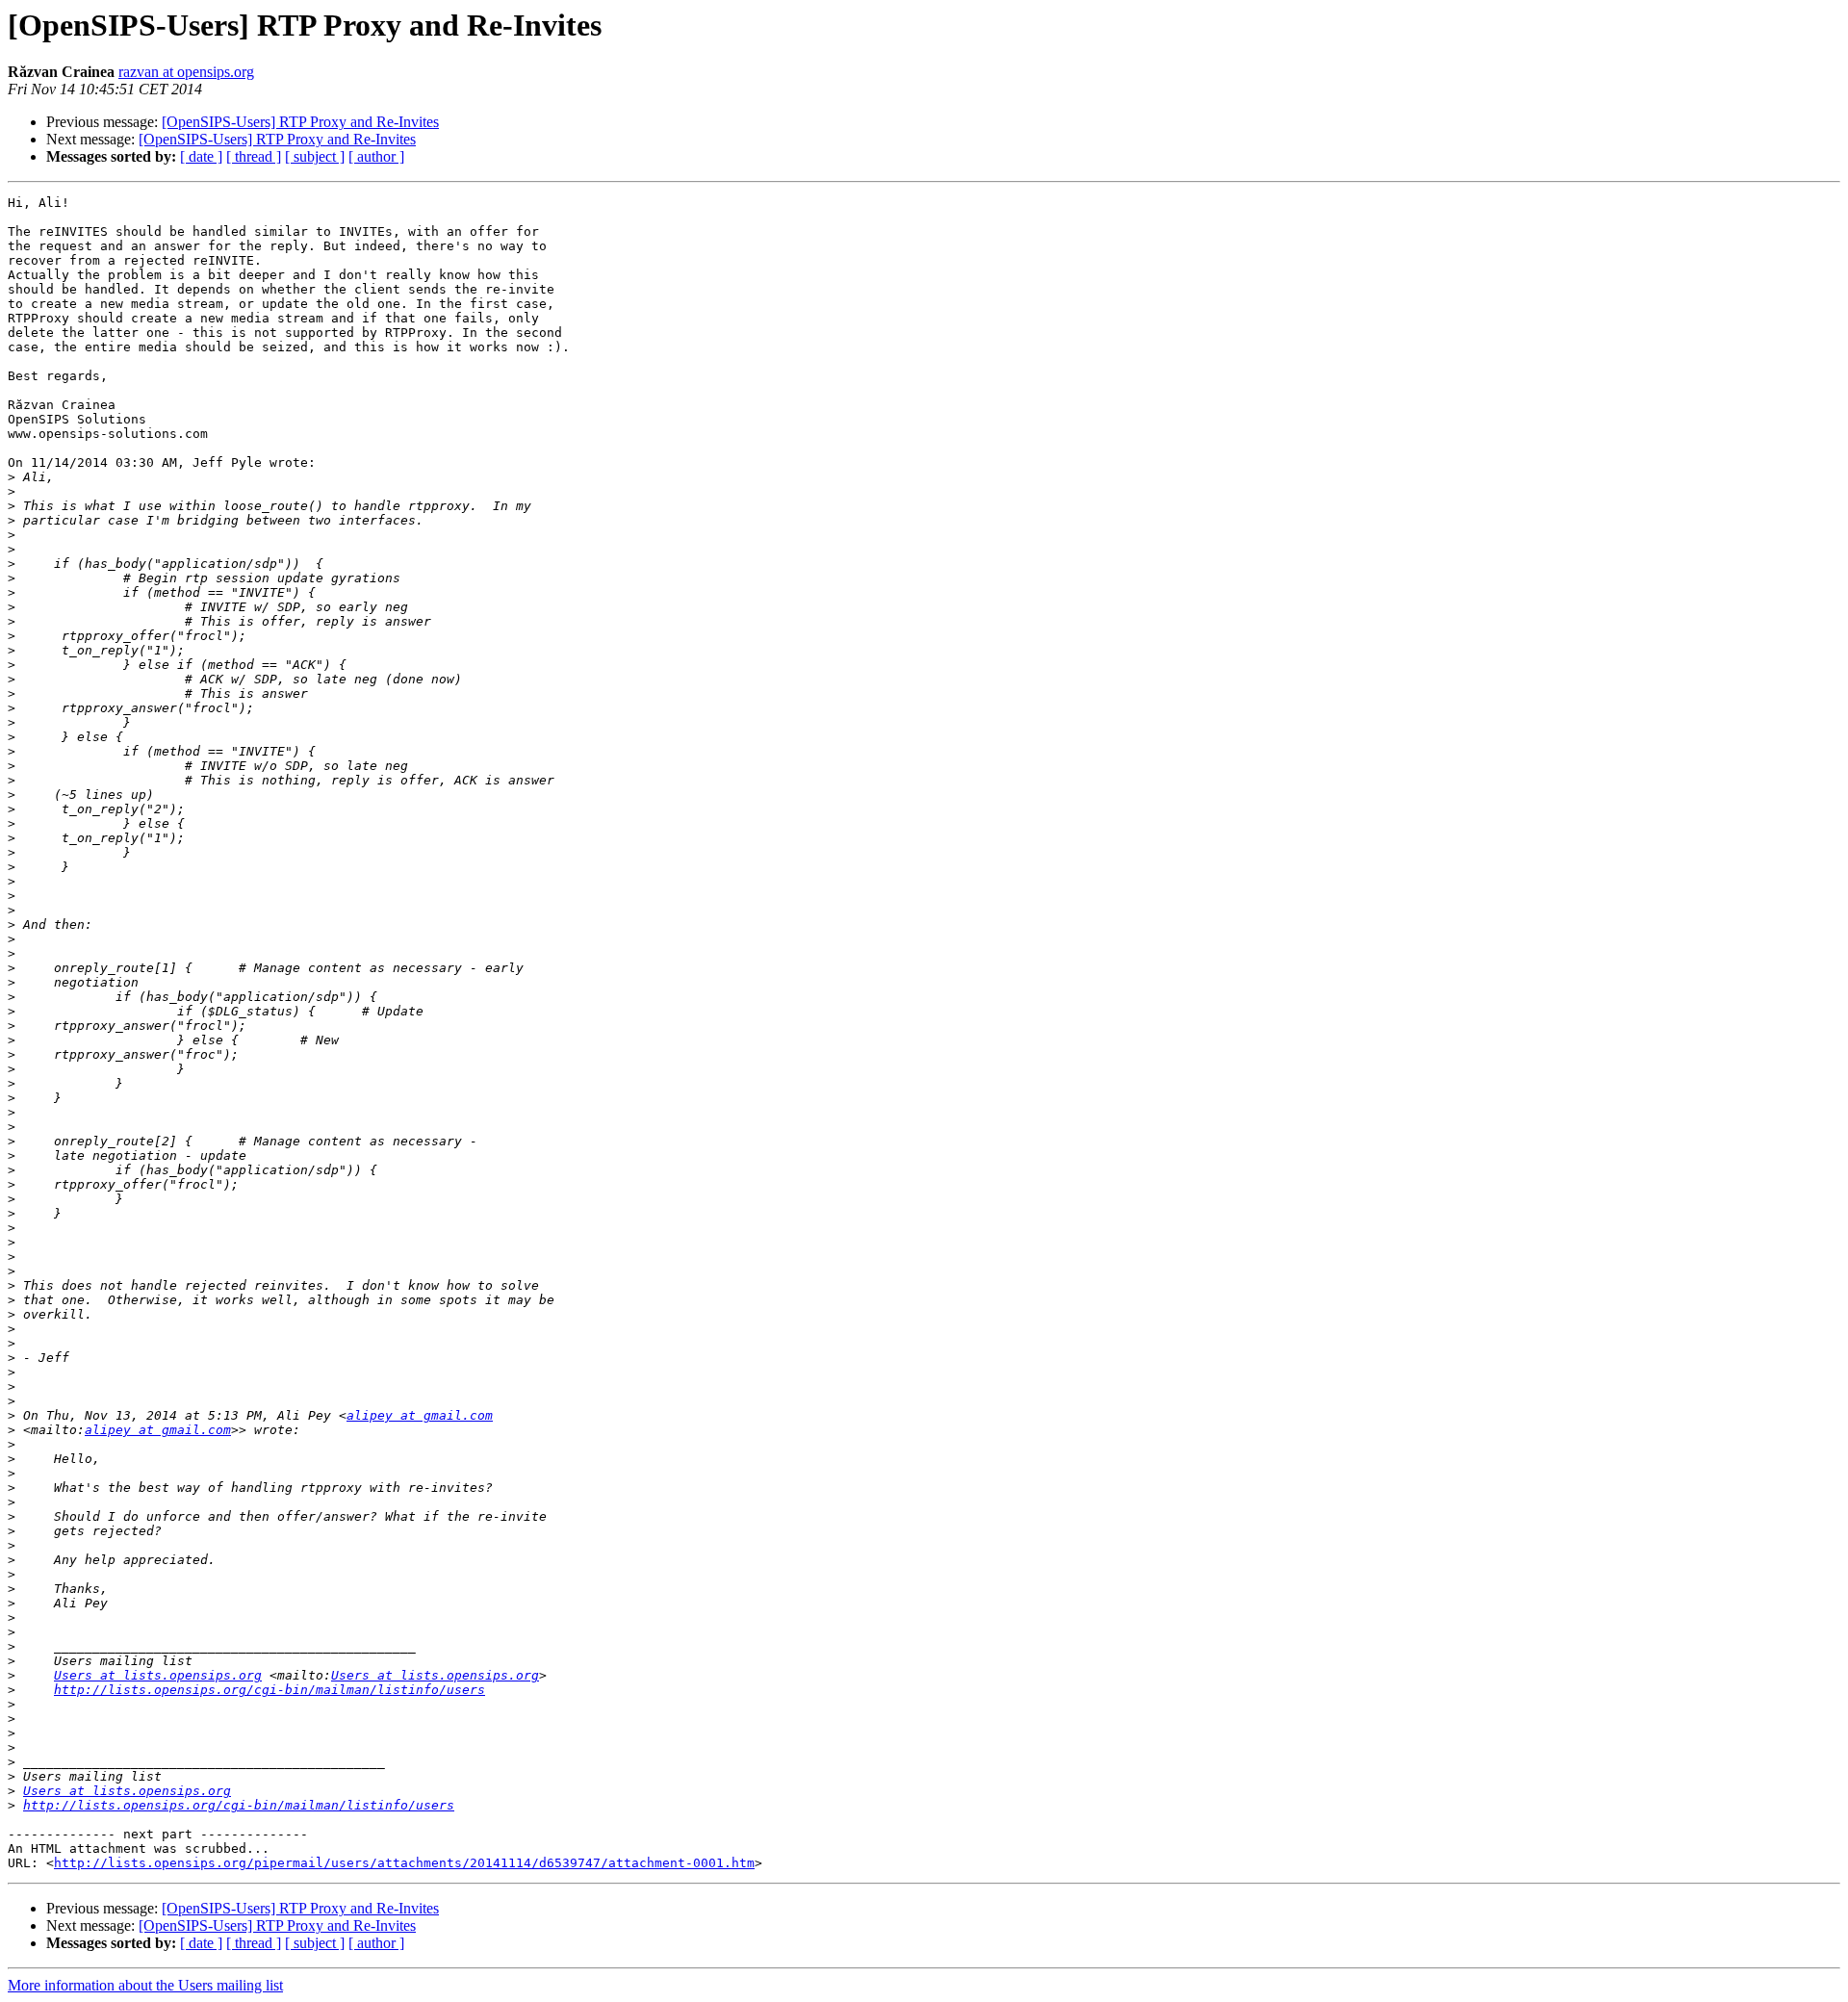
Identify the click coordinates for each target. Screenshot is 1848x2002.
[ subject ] (315, 156)
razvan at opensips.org (186, 72)
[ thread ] (254, 156)
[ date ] (201, 156)
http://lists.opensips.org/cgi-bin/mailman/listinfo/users (269, 1690)
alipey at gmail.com (420, 1415)
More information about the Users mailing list (145, 1985)
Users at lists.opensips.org (158, 1675)
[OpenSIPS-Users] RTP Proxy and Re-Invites (300, 122)
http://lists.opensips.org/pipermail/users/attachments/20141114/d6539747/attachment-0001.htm (404, 1863)
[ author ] (376, 156)
